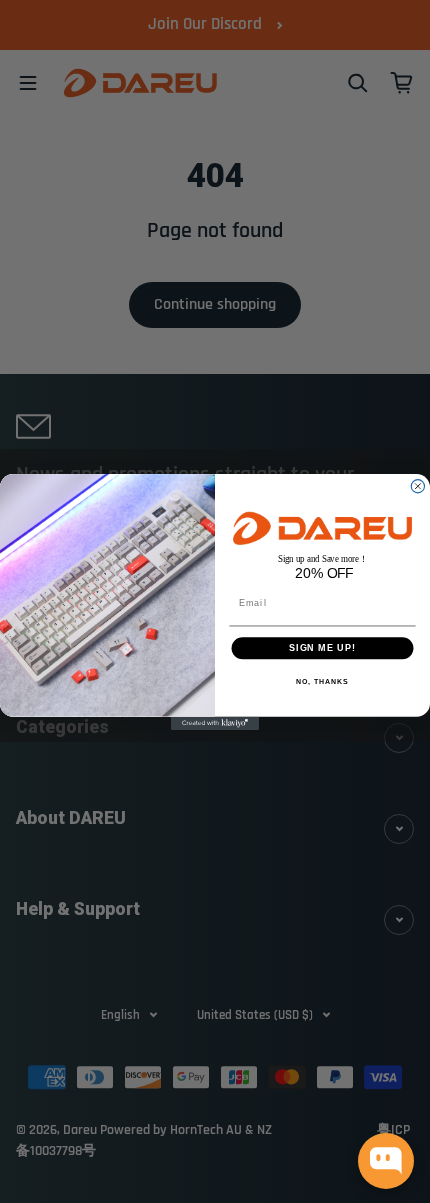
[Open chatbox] (386, 1161)
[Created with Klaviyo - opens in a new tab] (215, 722)
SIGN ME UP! (322, 647)
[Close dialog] (417, 485)
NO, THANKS (322, 681)
